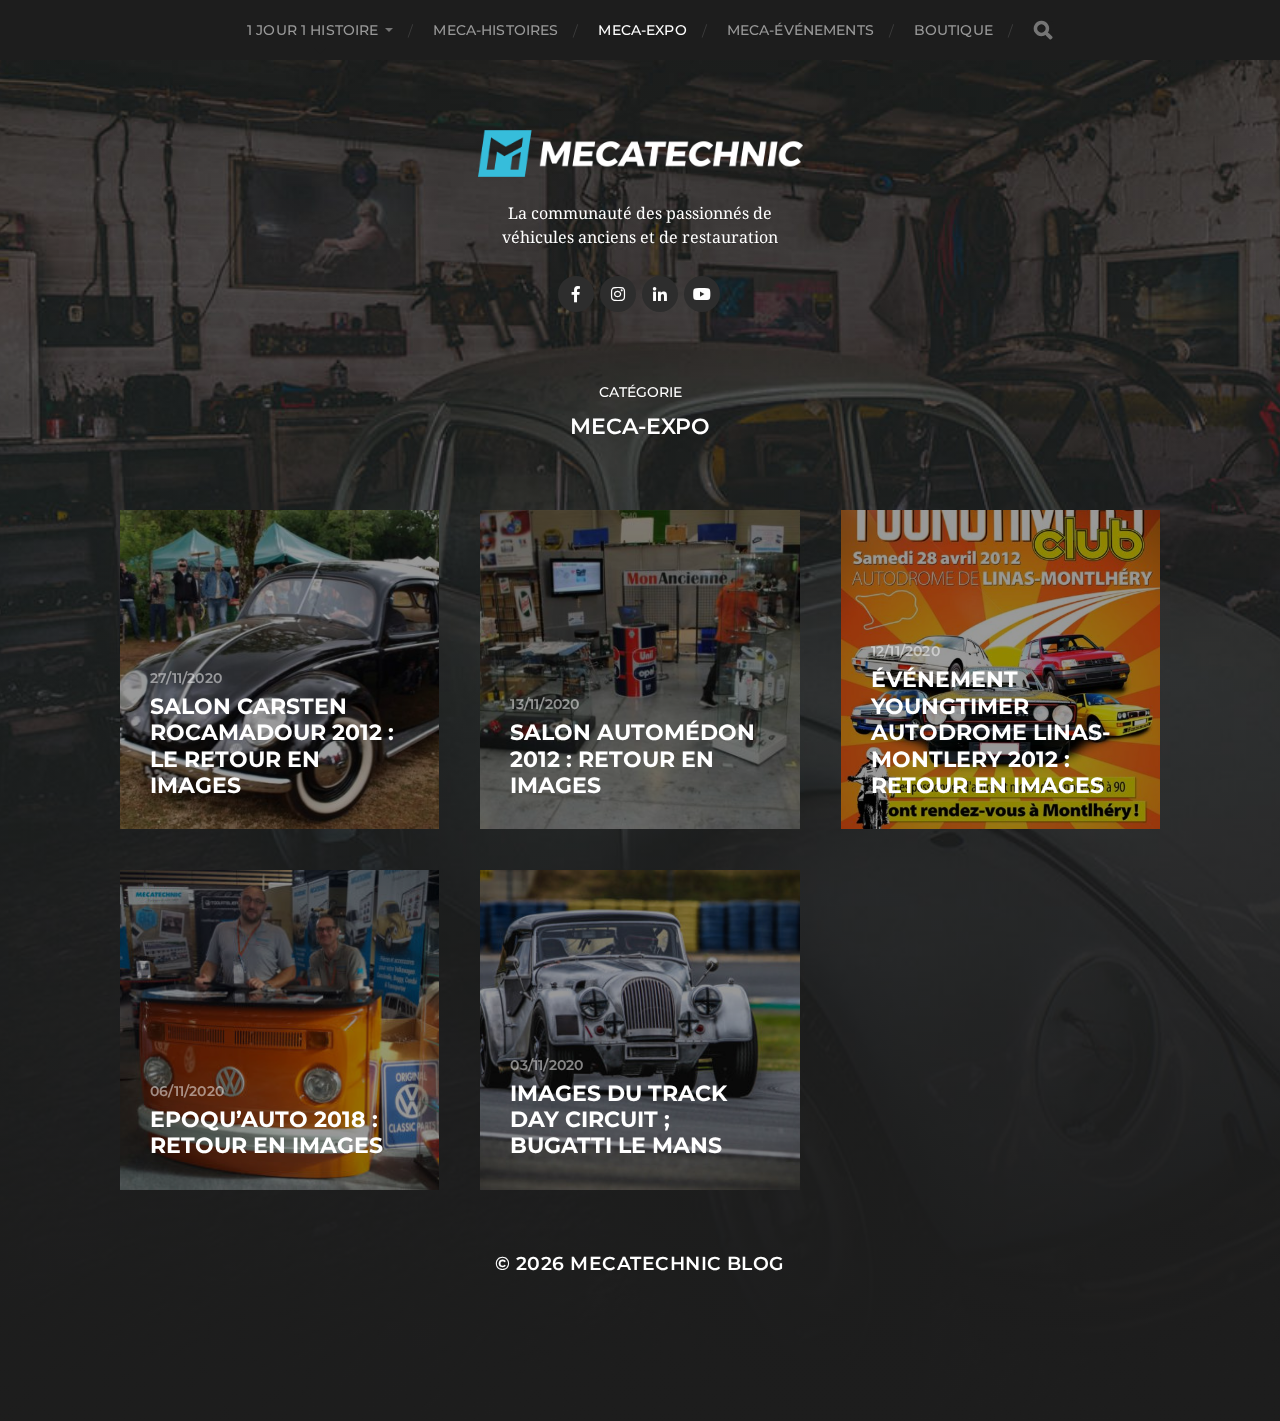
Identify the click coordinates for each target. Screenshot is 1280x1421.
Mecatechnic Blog (677, 1263)
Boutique (953, 30)
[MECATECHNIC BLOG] (640, 153)
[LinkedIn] (660, 294)
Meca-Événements (800, 30)
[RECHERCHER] (1043, 30)
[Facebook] (576, 294)
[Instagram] (618, 294)
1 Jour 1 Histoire (312, 30)
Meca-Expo (642, 30)
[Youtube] (702, 294)
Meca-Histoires (495, 30)
